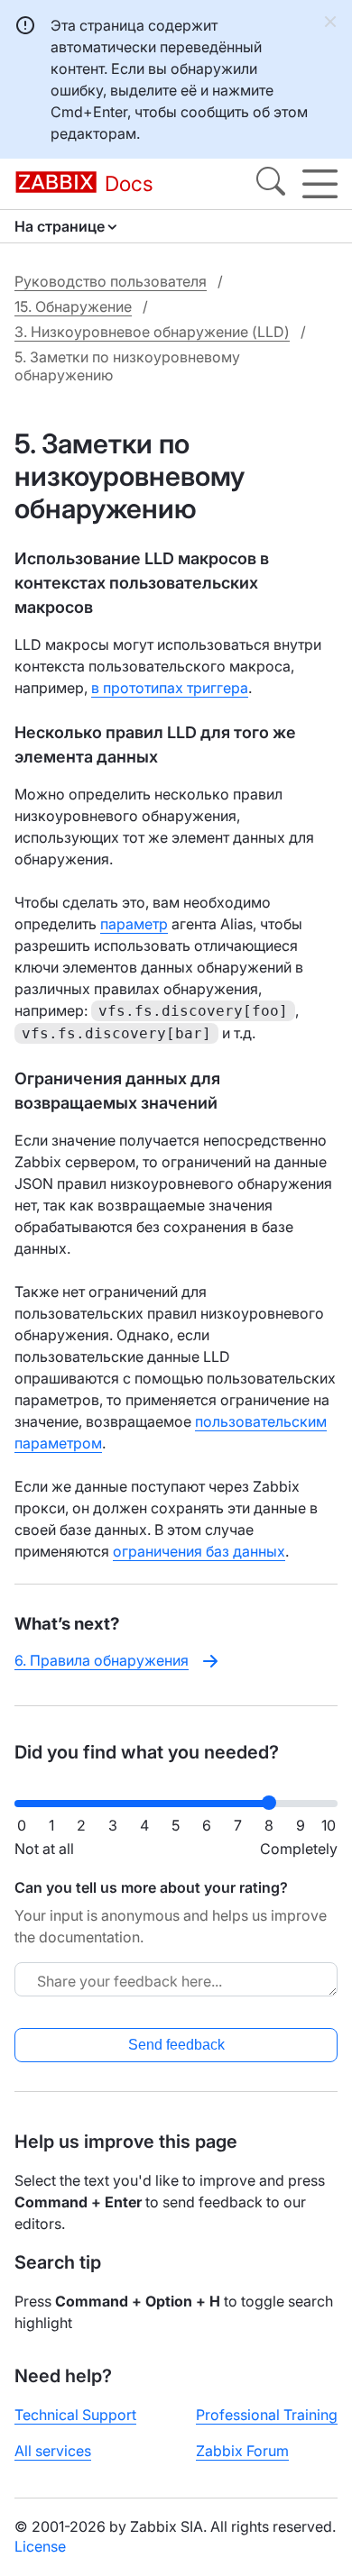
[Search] (271, 184)
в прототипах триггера (170, 688)
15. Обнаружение (73, 306)
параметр (134, 924)
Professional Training (267, 2415)
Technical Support (75, 2415)
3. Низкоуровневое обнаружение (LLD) (152, 332)
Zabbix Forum (242, 2451)
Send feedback (176, 2045)
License (40, 2546)
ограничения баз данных (199, 1551)
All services (53, 2451)
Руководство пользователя (111, 281)
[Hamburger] (320, 184)
